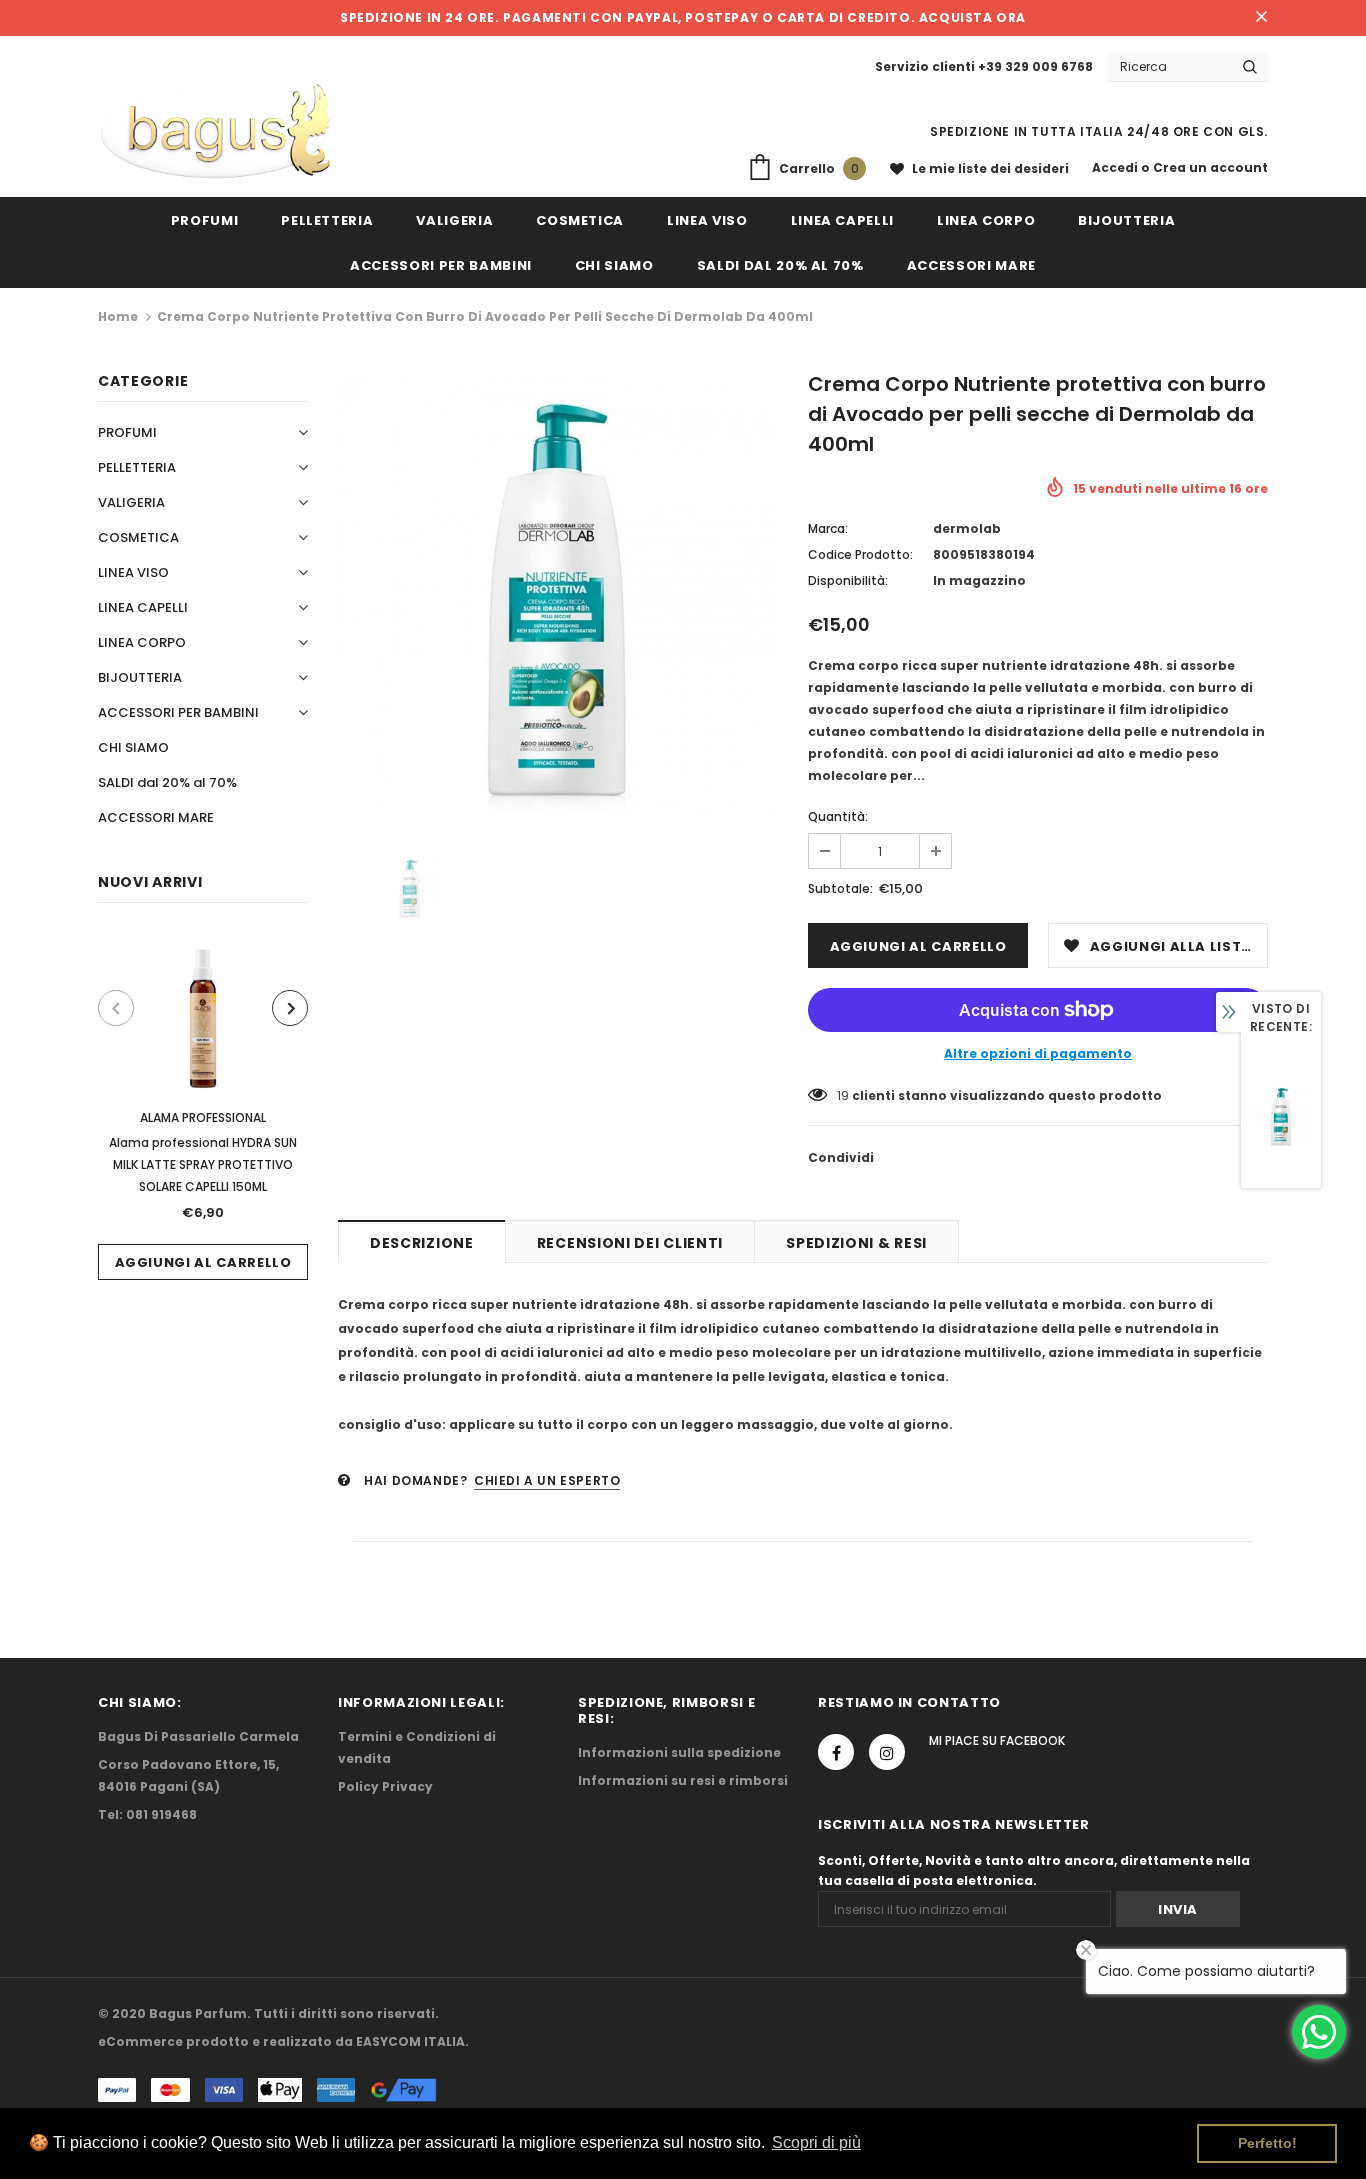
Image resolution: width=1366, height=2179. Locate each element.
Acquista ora (972, 17)
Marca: (828, 528)
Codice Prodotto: (860, 554)
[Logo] (215, 132)
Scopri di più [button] (816, 2142)
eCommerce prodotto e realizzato (215, 2041)
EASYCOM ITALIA (410, 2041)
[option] (203, 1106)
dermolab (967, 528)
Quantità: (838, 816)
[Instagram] (887, 1752)
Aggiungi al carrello (203, 1262)
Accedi (1116, 167)
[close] (1261, 18)
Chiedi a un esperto (547, 1480)
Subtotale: (840, 888)
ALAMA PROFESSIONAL (203, 1117)
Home (118, 316)
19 (843, 1095)
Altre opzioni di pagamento (1038, 1053)
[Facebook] (836, 1752)
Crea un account (1210, 167)
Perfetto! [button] (1267, 2143)
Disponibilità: (848, 580)
